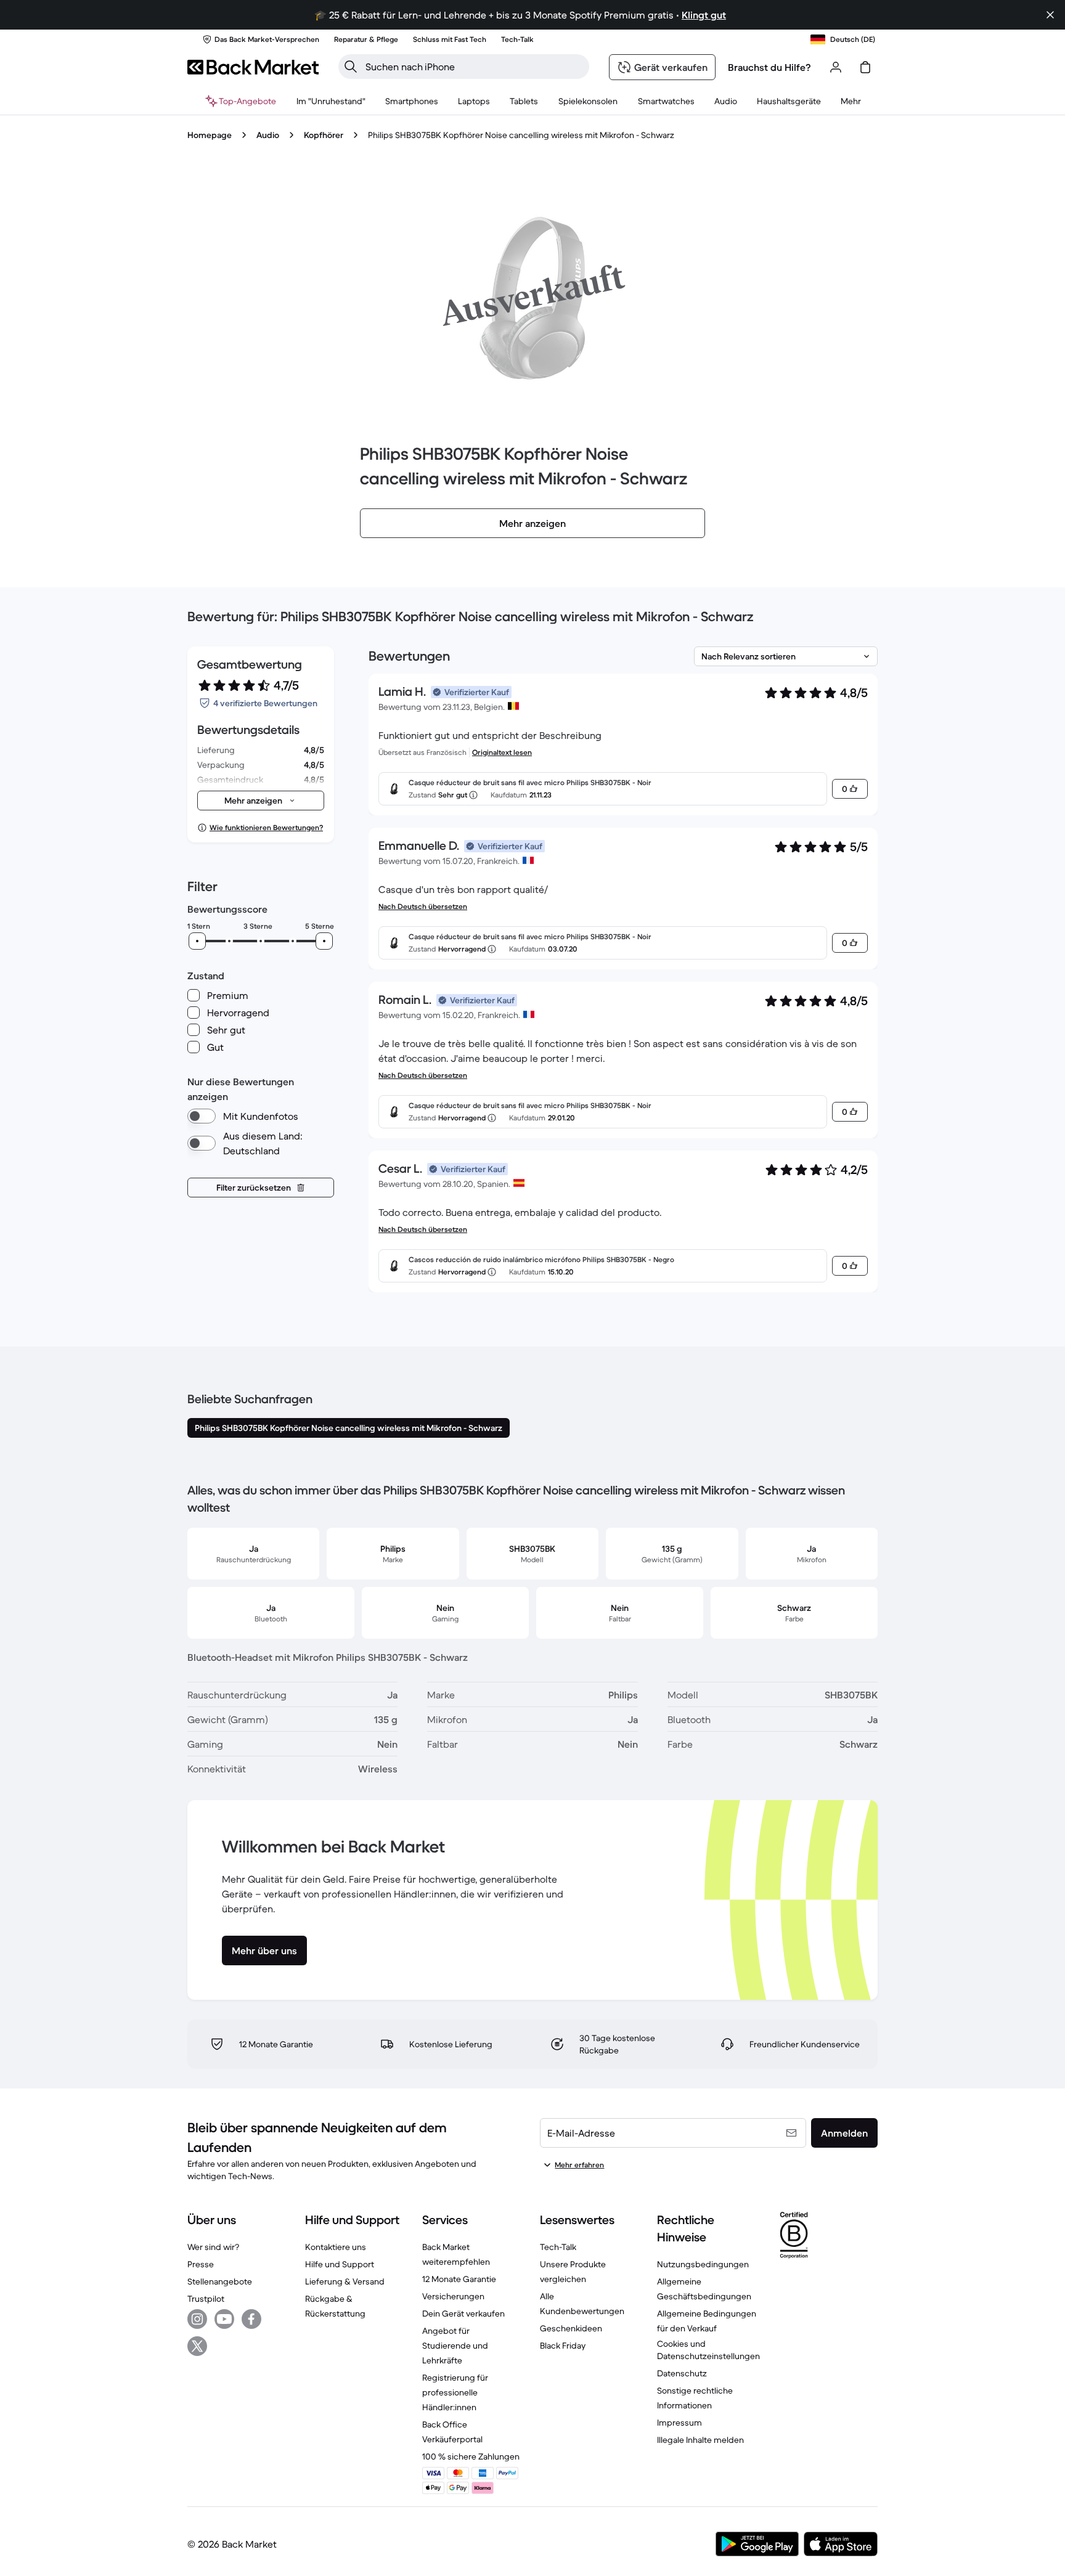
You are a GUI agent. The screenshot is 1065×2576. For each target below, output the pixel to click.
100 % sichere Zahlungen (471, 2456)
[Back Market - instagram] (197, 2319)
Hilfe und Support (340, 2264)
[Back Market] (253, 67)
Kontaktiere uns (336, 2247)
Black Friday (563, 2346)
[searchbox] (474, 67)
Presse (201, 2264)
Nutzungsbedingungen (703, 2264)
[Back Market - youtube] (224, 2319)
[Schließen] (1050, 15)
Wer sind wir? (213, 2247)
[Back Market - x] (197, 2346)
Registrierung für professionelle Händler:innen (455, 2392)
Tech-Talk (558, 2247)
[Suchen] (351, 67)
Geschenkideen (571, 2328)
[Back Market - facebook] (251, 2319)
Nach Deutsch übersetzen (423, 906)
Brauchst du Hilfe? (769, 67)
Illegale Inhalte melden (700, 2440)
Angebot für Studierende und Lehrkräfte (455, 2346)
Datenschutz (682, 2373)
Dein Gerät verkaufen (463, 2313)
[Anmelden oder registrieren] (836, 67)
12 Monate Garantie (459, 2279)
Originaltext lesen (502, 752)
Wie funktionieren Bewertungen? (266, 827)
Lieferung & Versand (345, 2281)
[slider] (197, 941)
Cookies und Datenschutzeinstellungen (708, 2350)
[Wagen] (865, 67)
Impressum (679, 2423)
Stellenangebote (220, 2281)
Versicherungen (453, 2296)
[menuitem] (412, 101)
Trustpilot (206, 2299)
